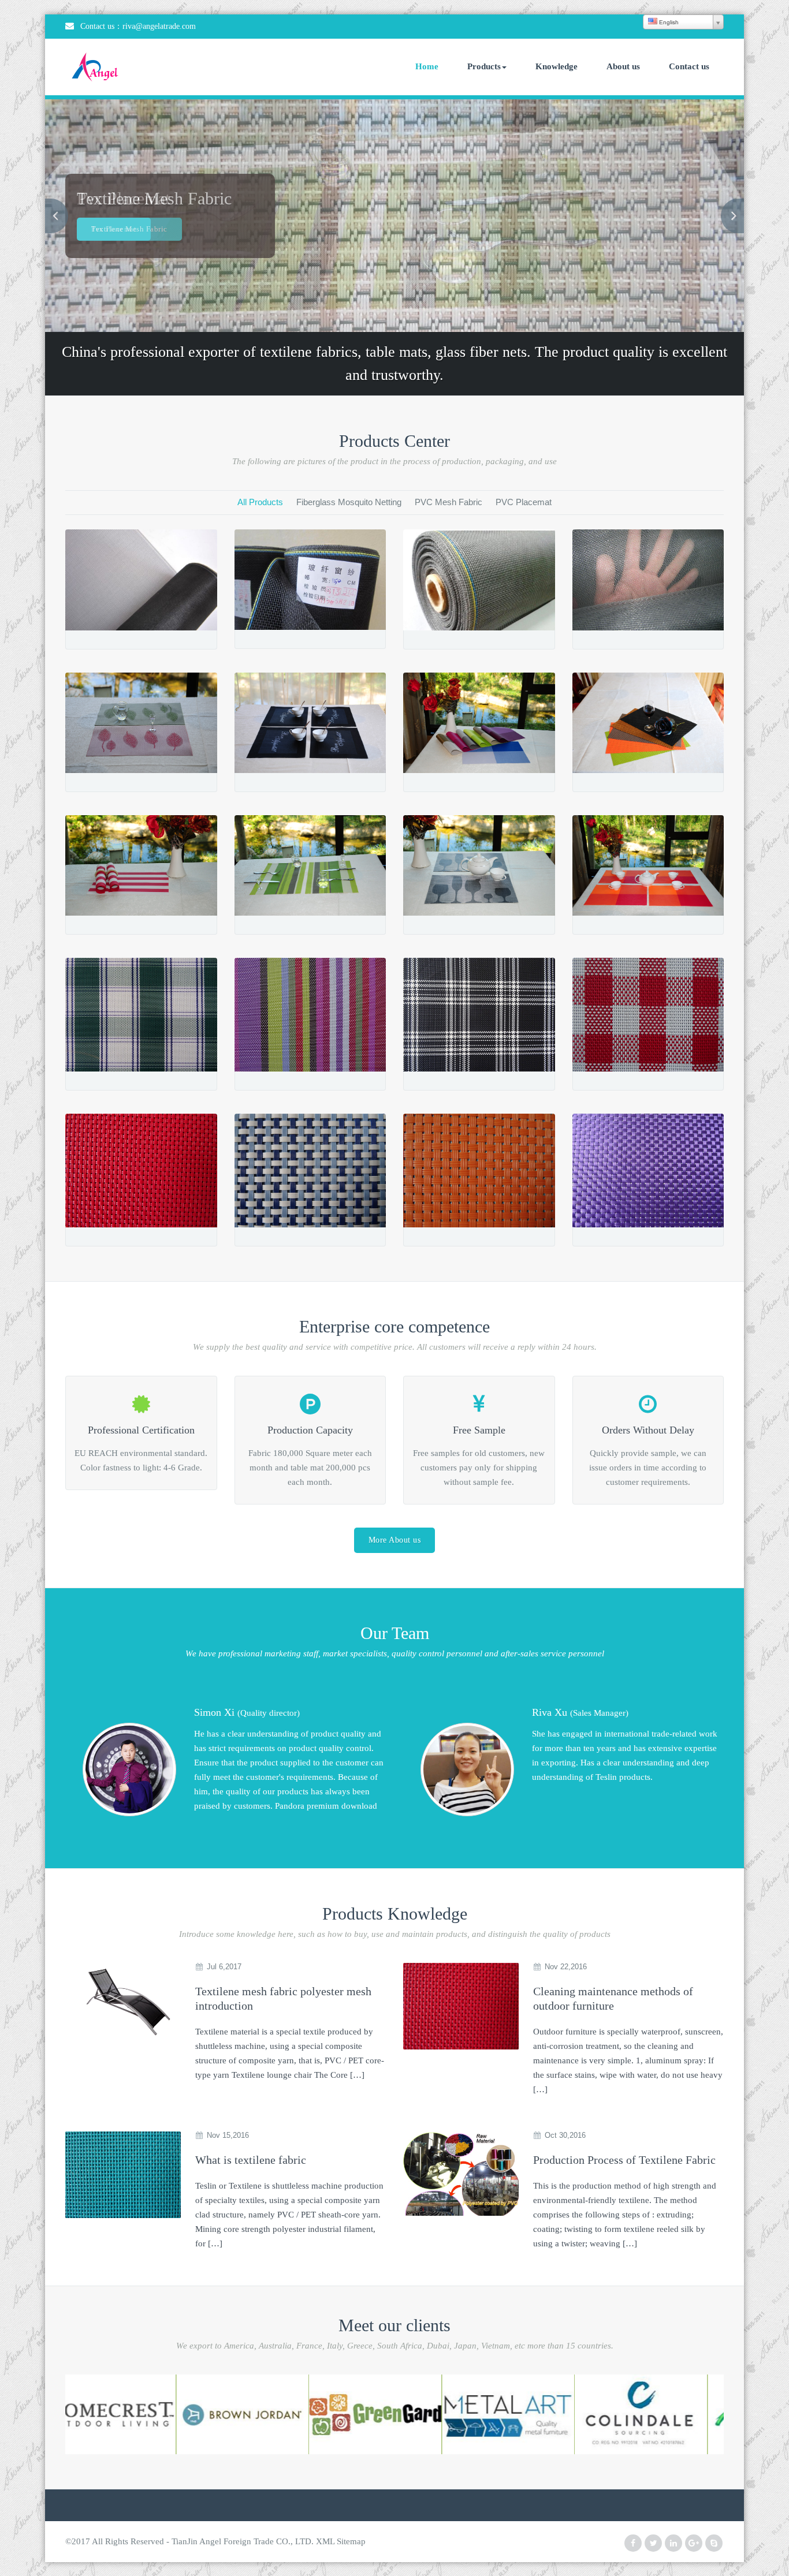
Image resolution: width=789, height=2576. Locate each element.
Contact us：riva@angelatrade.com (138, 26)
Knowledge (557, 66)
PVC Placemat (524, 502)
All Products (260, 502)
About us (623, 66)
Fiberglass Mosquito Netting (349, 502)
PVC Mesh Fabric (449, 502)
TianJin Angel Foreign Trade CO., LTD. (243, 2541)
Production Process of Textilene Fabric (624, 2160)
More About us (395, 1540)
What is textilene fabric (251, 2160)
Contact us (689, 66)
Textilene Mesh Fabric (129, 229)
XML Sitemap (341, 2541)
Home (427, 66)
